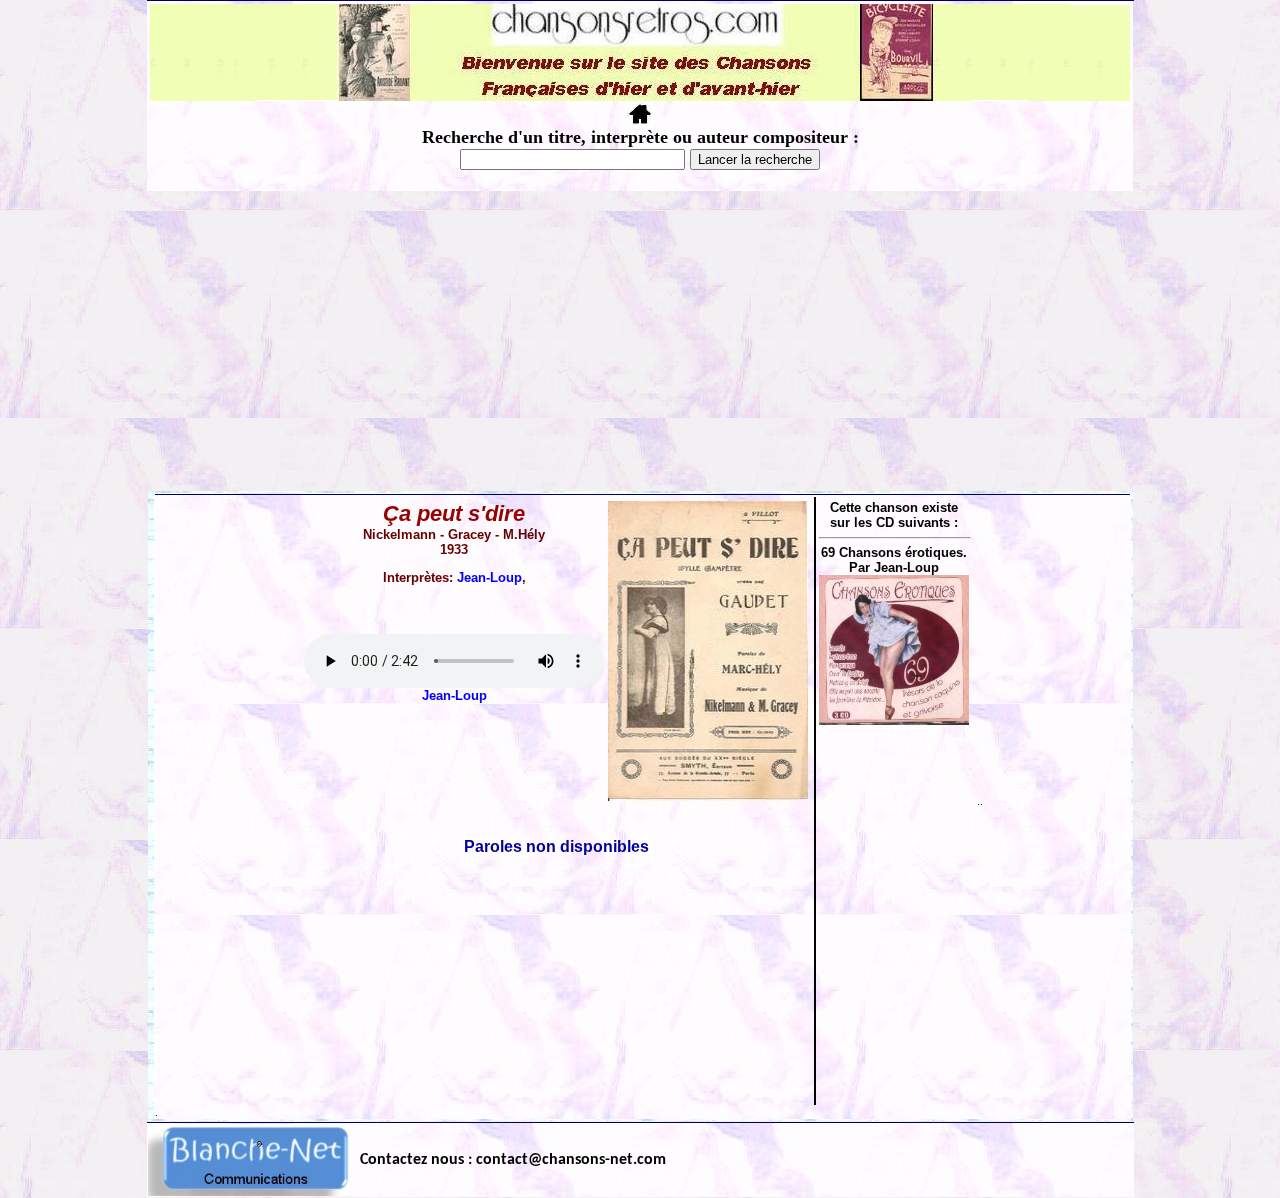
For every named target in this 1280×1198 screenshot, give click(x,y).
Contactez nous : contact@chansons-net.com (513, 1160)
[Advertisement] (640, 341)
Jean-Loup (489, 577)
